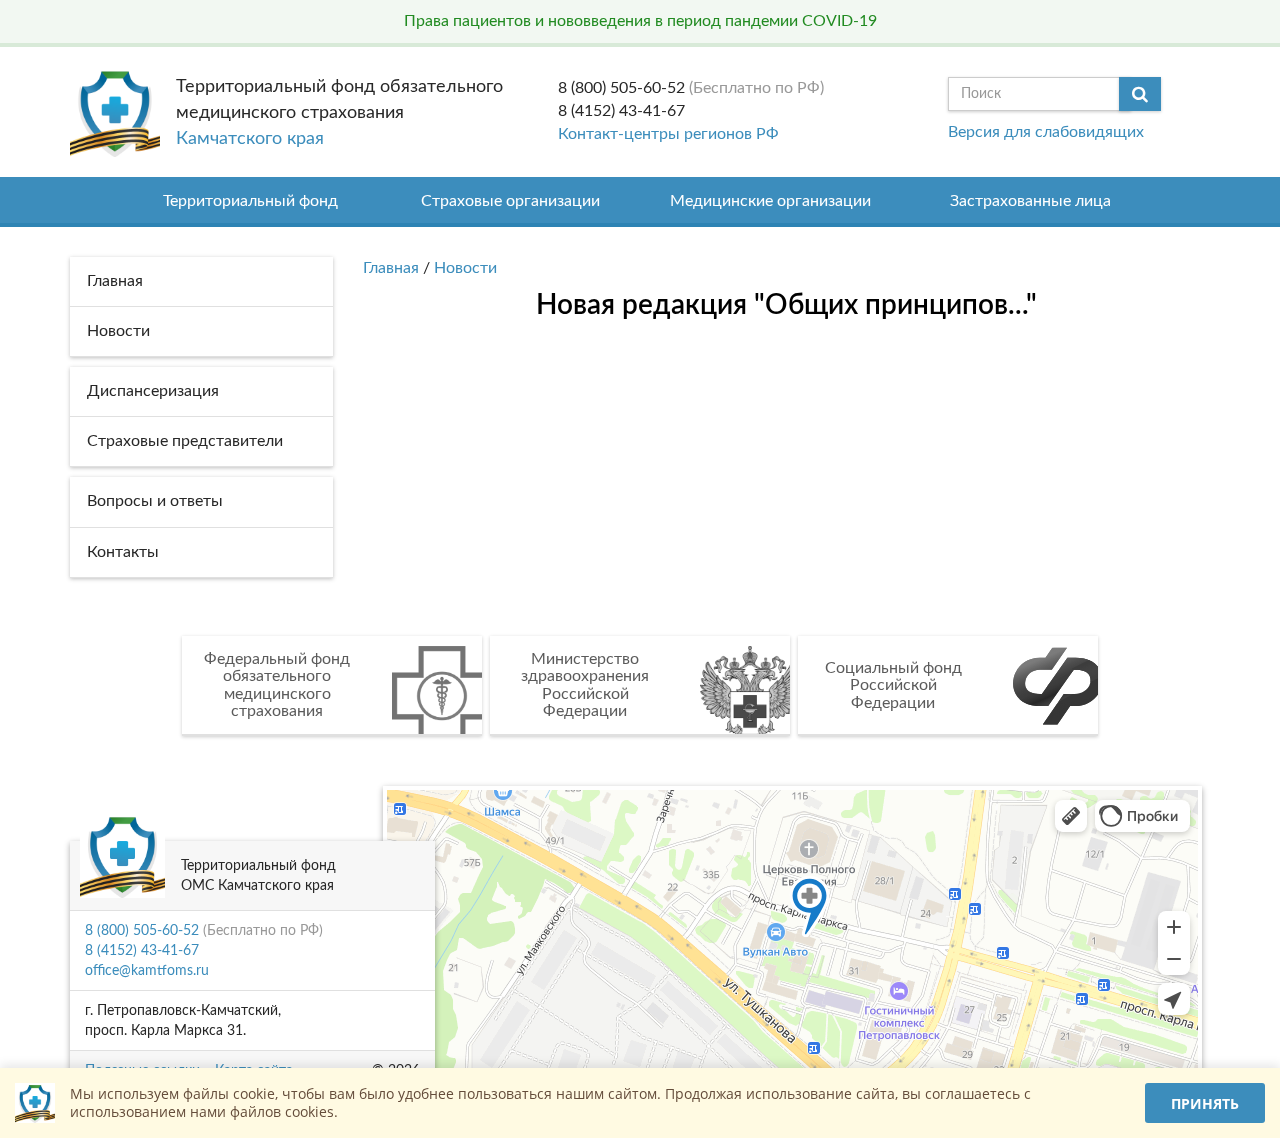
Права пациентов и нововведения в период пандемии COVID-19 (640, 21)
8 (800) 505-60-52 (621, 88)
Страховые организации (510, 201)
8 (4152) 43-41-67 (621, 111)
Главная (391, 268)
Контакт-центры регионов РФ (668, 134)
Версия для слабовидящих (1046, 132)
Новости (465, 268)
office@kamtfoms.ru (147, 971)
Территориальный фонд (250, 201)
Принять (1205, 1103)
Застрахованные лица (1030, 201)
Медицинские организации (770, 201)
